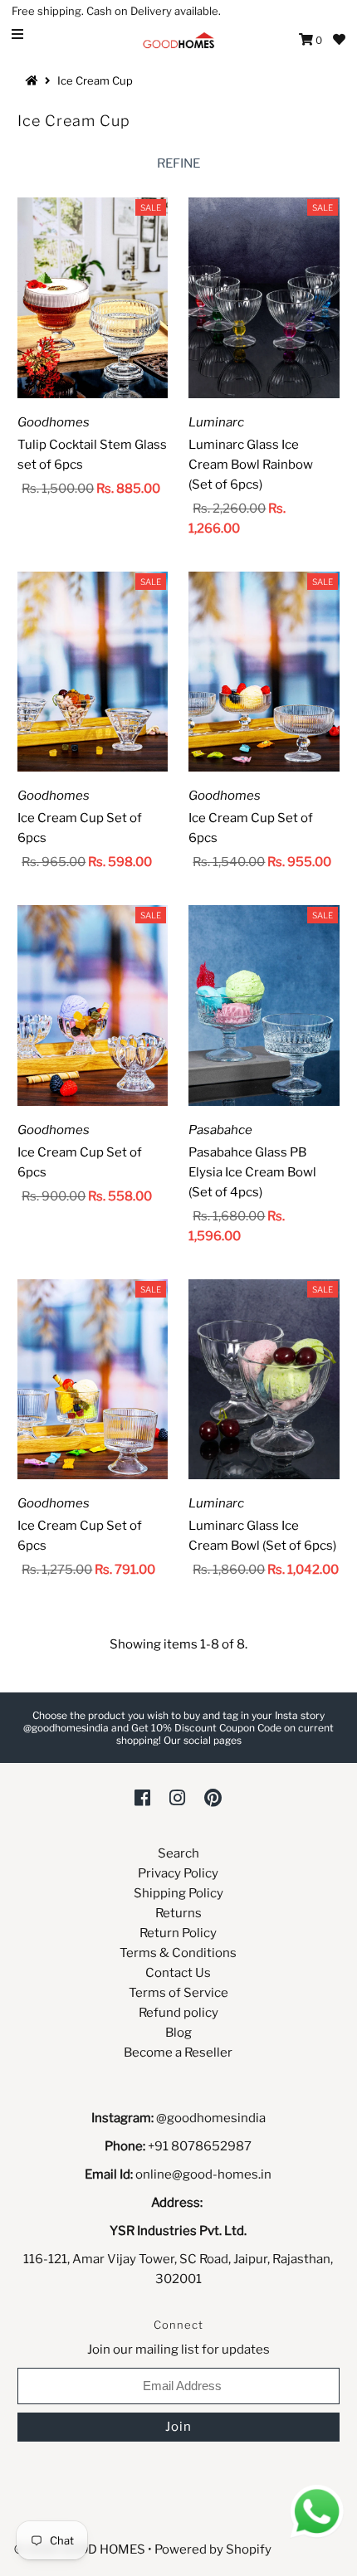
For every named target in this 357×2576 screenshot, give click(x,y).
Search (178, 1853)
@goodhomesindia (211, 2118)
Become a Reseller (178, 2053)
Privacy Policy (178, 1873)
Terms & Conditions (178, 1953)
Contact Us (178, 1973)
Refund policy (178, 2013)
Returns (178, 1913)
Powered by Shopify (213, 2549)
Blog (178, 2033)
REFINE (178, 163)
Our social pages (203, 1740)
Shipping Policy (178, 1893)
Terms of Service (178, 1993)
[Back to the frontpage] (34, 80)
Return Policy (178, 1933)
